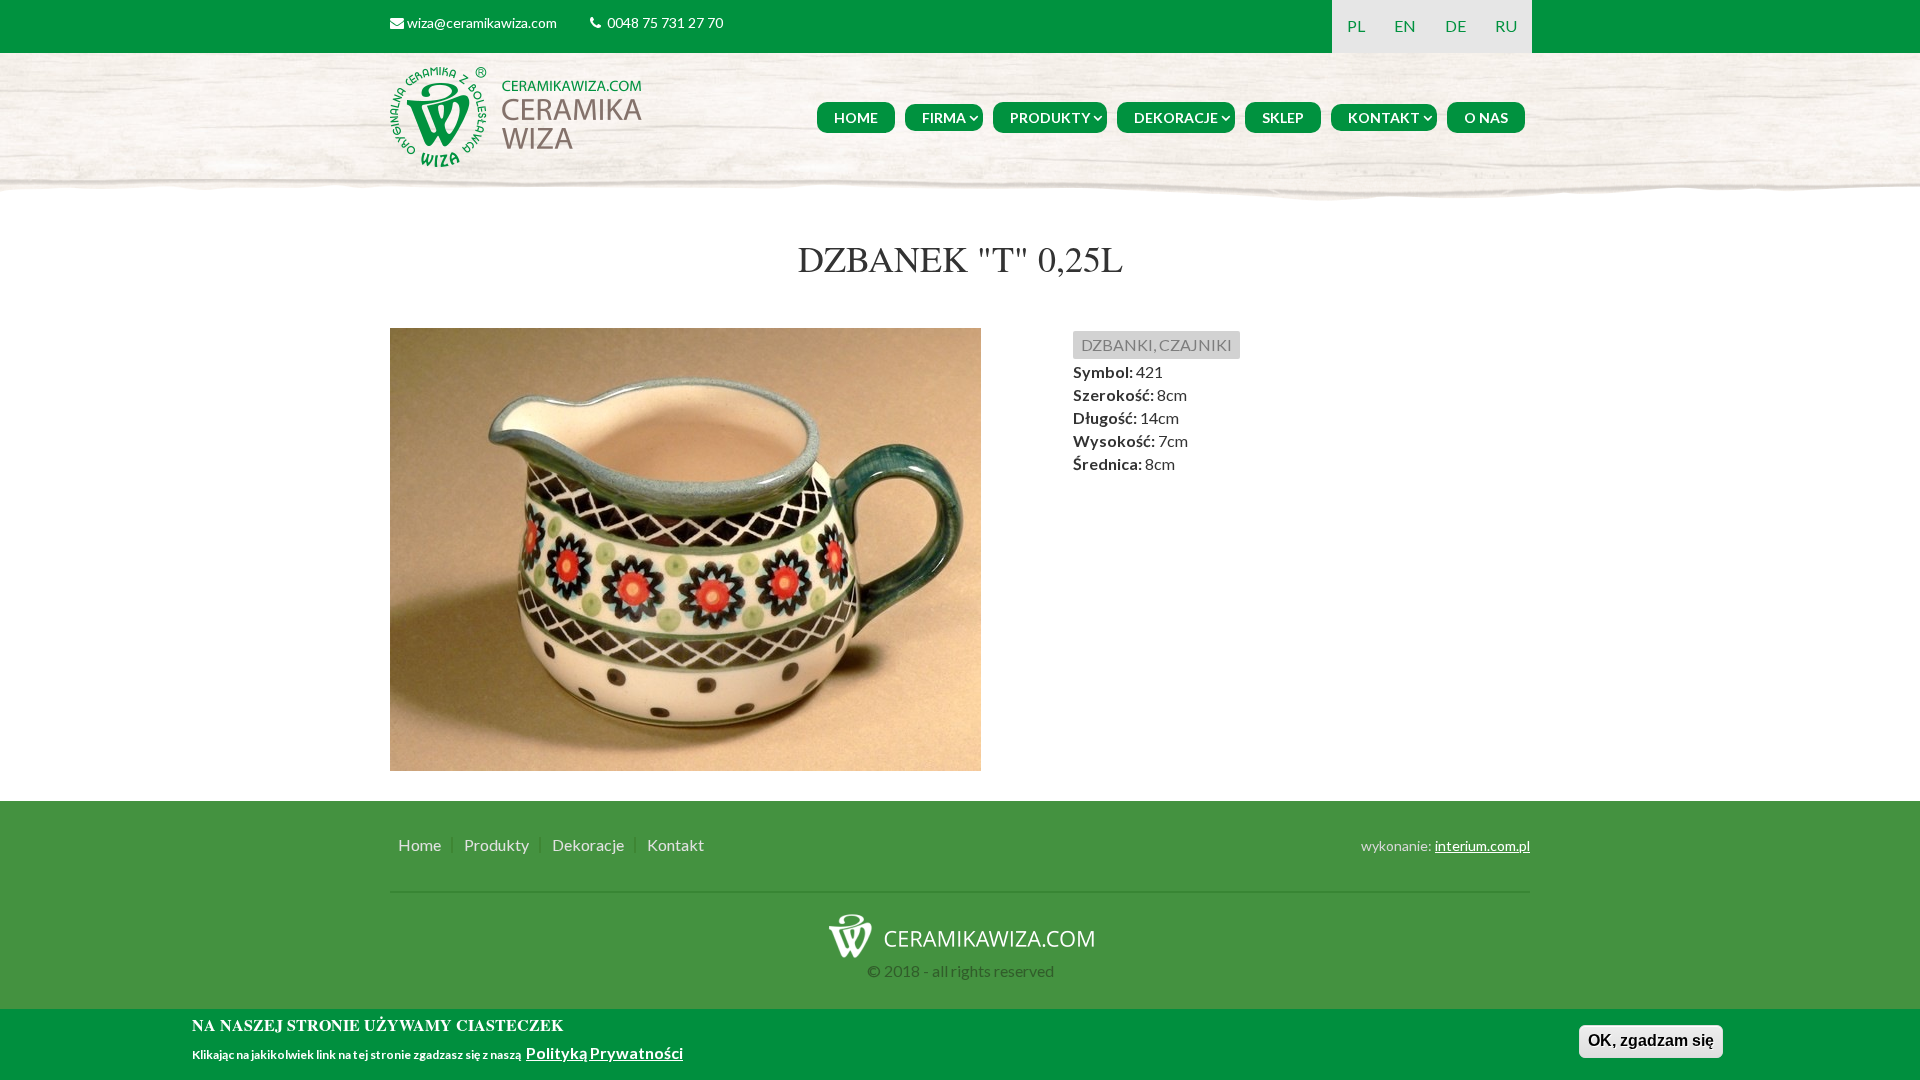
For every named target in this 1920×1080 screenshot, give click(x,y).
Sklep (1283, 117)
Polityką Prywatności (604, 1052)
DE (1455, 25)
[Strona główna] (519, 114)
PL (1356, 25)
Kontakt (1384, 117)
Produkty (1050, 117)
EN (1405, 25)
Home (856, 117)
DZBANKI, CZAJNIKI (1156, 344)
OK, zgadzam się (1651, 1040)
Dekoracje (1176, 117)
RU (1506, 25)
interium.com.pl (1482, 845)
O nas (1486, 117)
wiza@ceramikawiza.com (482, 22)
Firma (944, 117)
